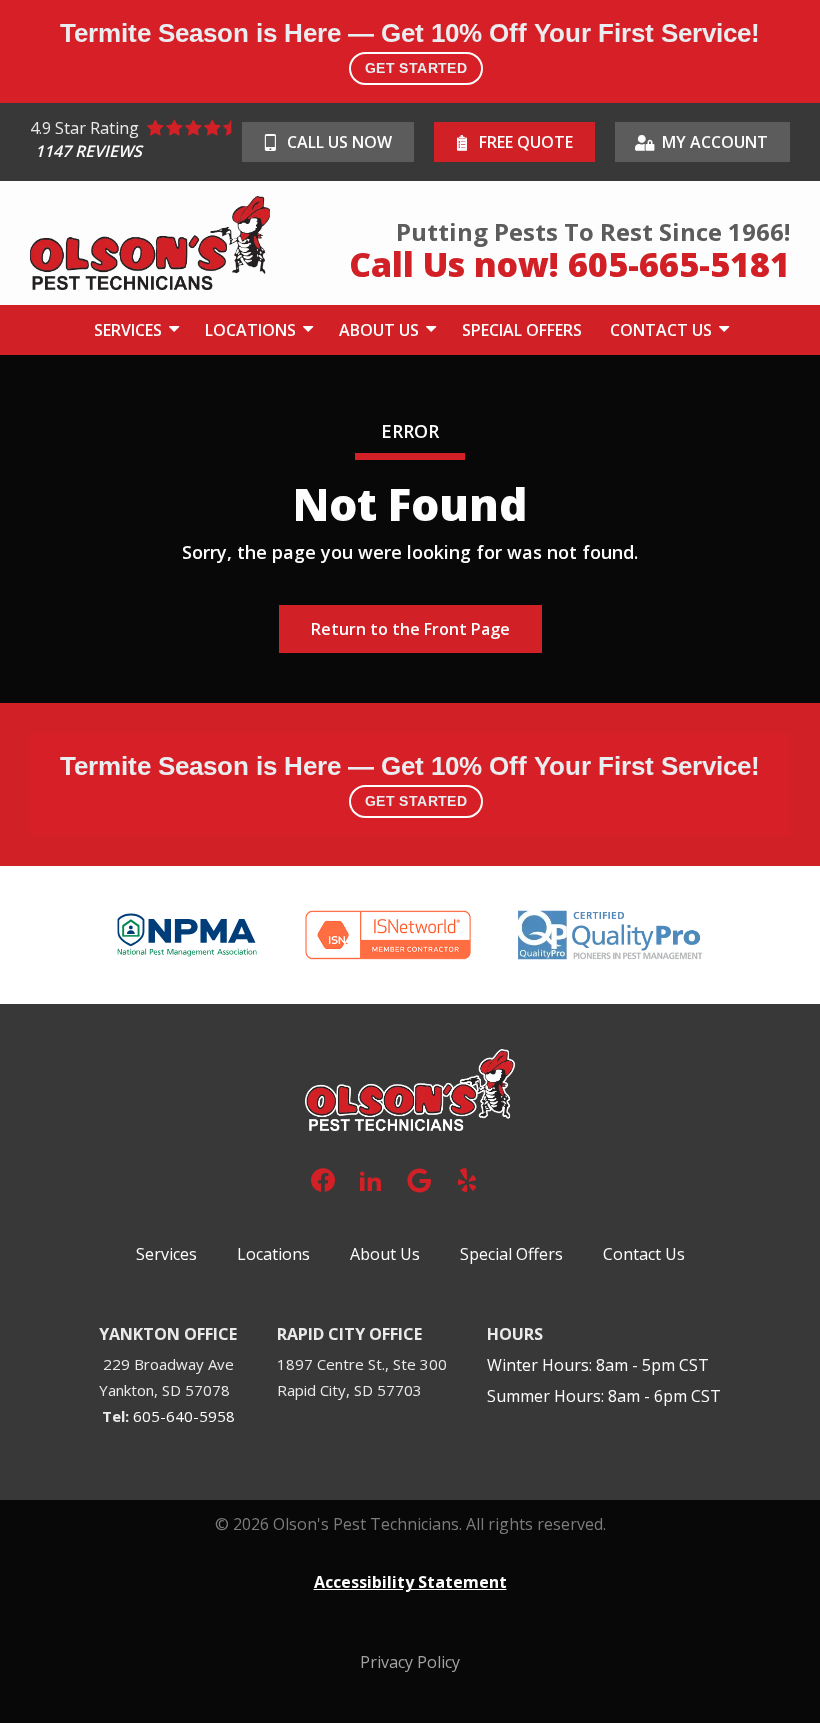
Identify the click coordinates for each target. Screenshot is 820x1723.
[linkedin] (371, 1177)
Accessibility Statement (410, 1582)
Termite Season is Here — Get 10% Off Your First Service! (410, 47)
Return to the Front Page (410, 629)
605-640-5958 (184, 1416)
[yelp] (467, 1177)
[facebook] (323, 1177)
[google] (419, 1177)
